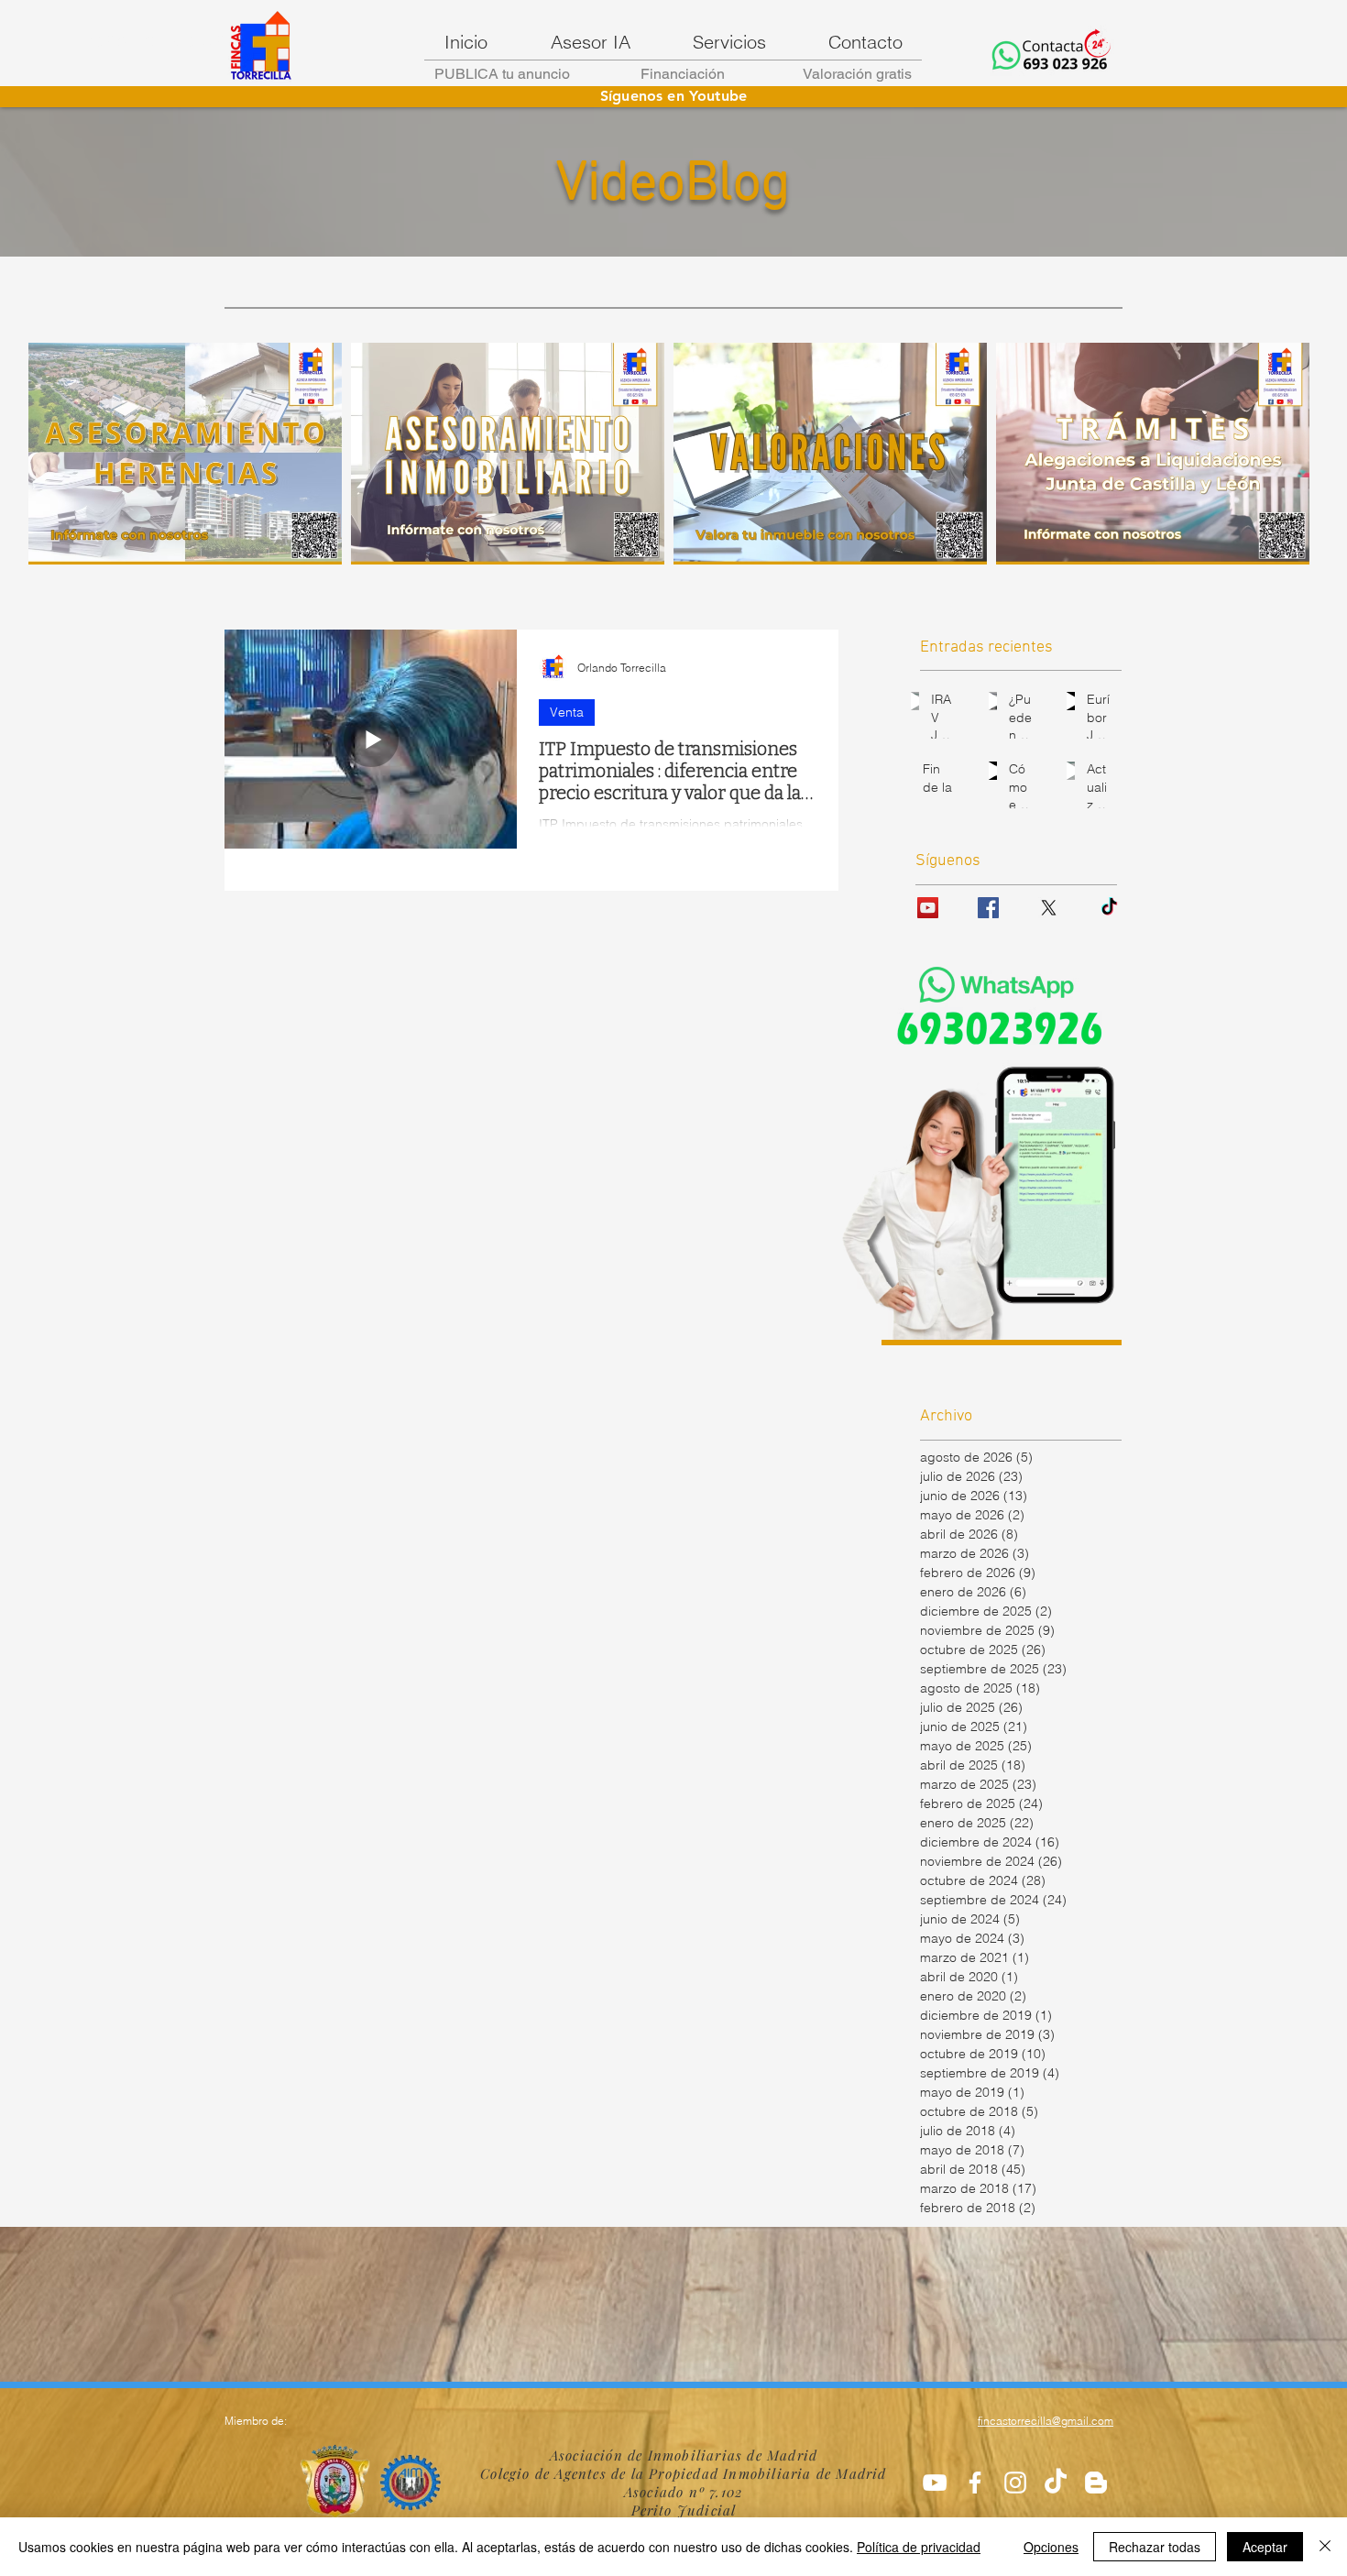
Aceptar (1265, 2547)
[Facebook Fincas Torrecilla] (988, 908)
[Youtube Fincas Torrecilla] (935, 2483)
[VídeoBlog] (1096, 2483)
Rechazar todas (1155, 2547)
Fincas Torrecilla (144, 41)
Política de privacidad (919, 2547)
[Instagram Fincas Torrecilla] (1015, 2483)
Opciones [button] (1051, 2547)
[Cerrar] (1325, 2547)
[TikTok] (1109, 908)
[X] (1049, 908)
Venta (567, 712)
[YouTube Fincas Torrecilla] (928, 908)
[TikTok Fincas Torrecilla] (1056, 2483)
